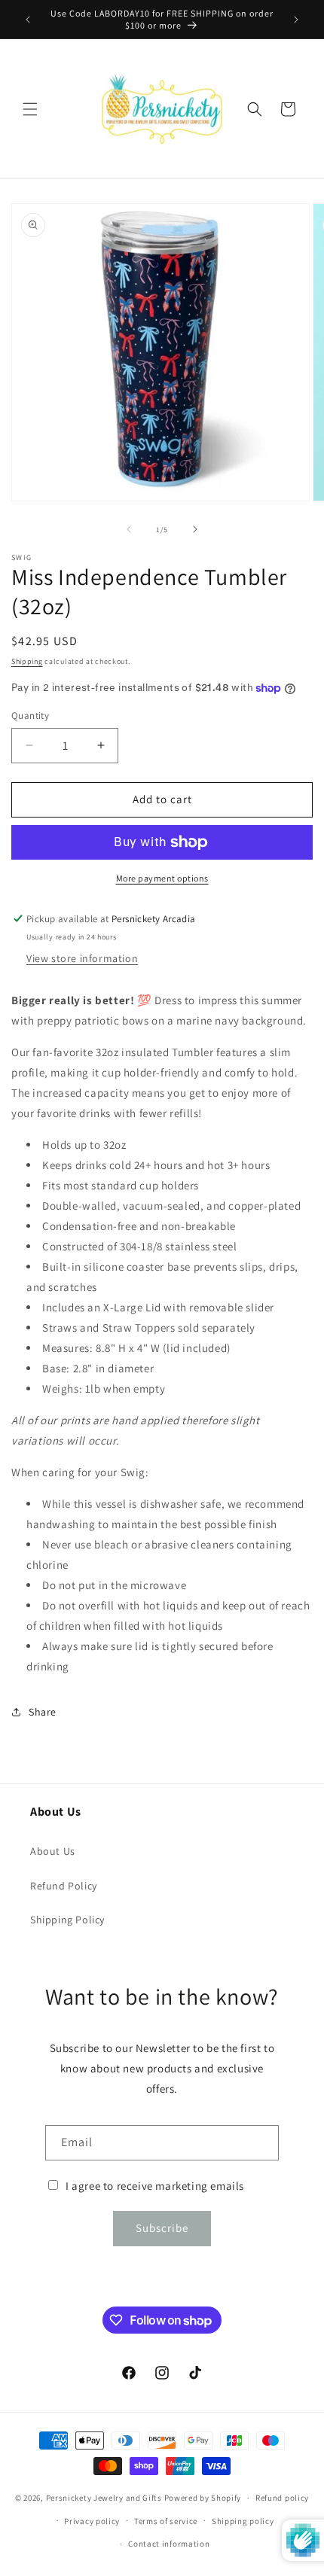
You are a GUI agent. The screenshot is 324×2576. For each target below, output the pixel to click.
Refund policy (282, 2498)
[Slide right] (195, 529)
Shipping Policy (67, 1920)
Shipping (27, 661)
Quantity (30, 716)
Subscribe (162, 2228)
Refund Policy (64, 1886)
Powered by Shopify (203, 2498)
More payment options (162, 878)
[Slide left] (129, 529)
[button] (30, 109)
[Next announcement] (296, 20)
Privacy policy (92, 2521)
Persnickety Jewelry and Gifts (104, 2498)
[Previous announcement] (28, 20)
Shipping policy (243, 2521)
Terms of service (166, 2521)
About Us (53, 1851)
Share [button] (43, 1712)
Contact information (169, 2544)
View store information (82, 958)
